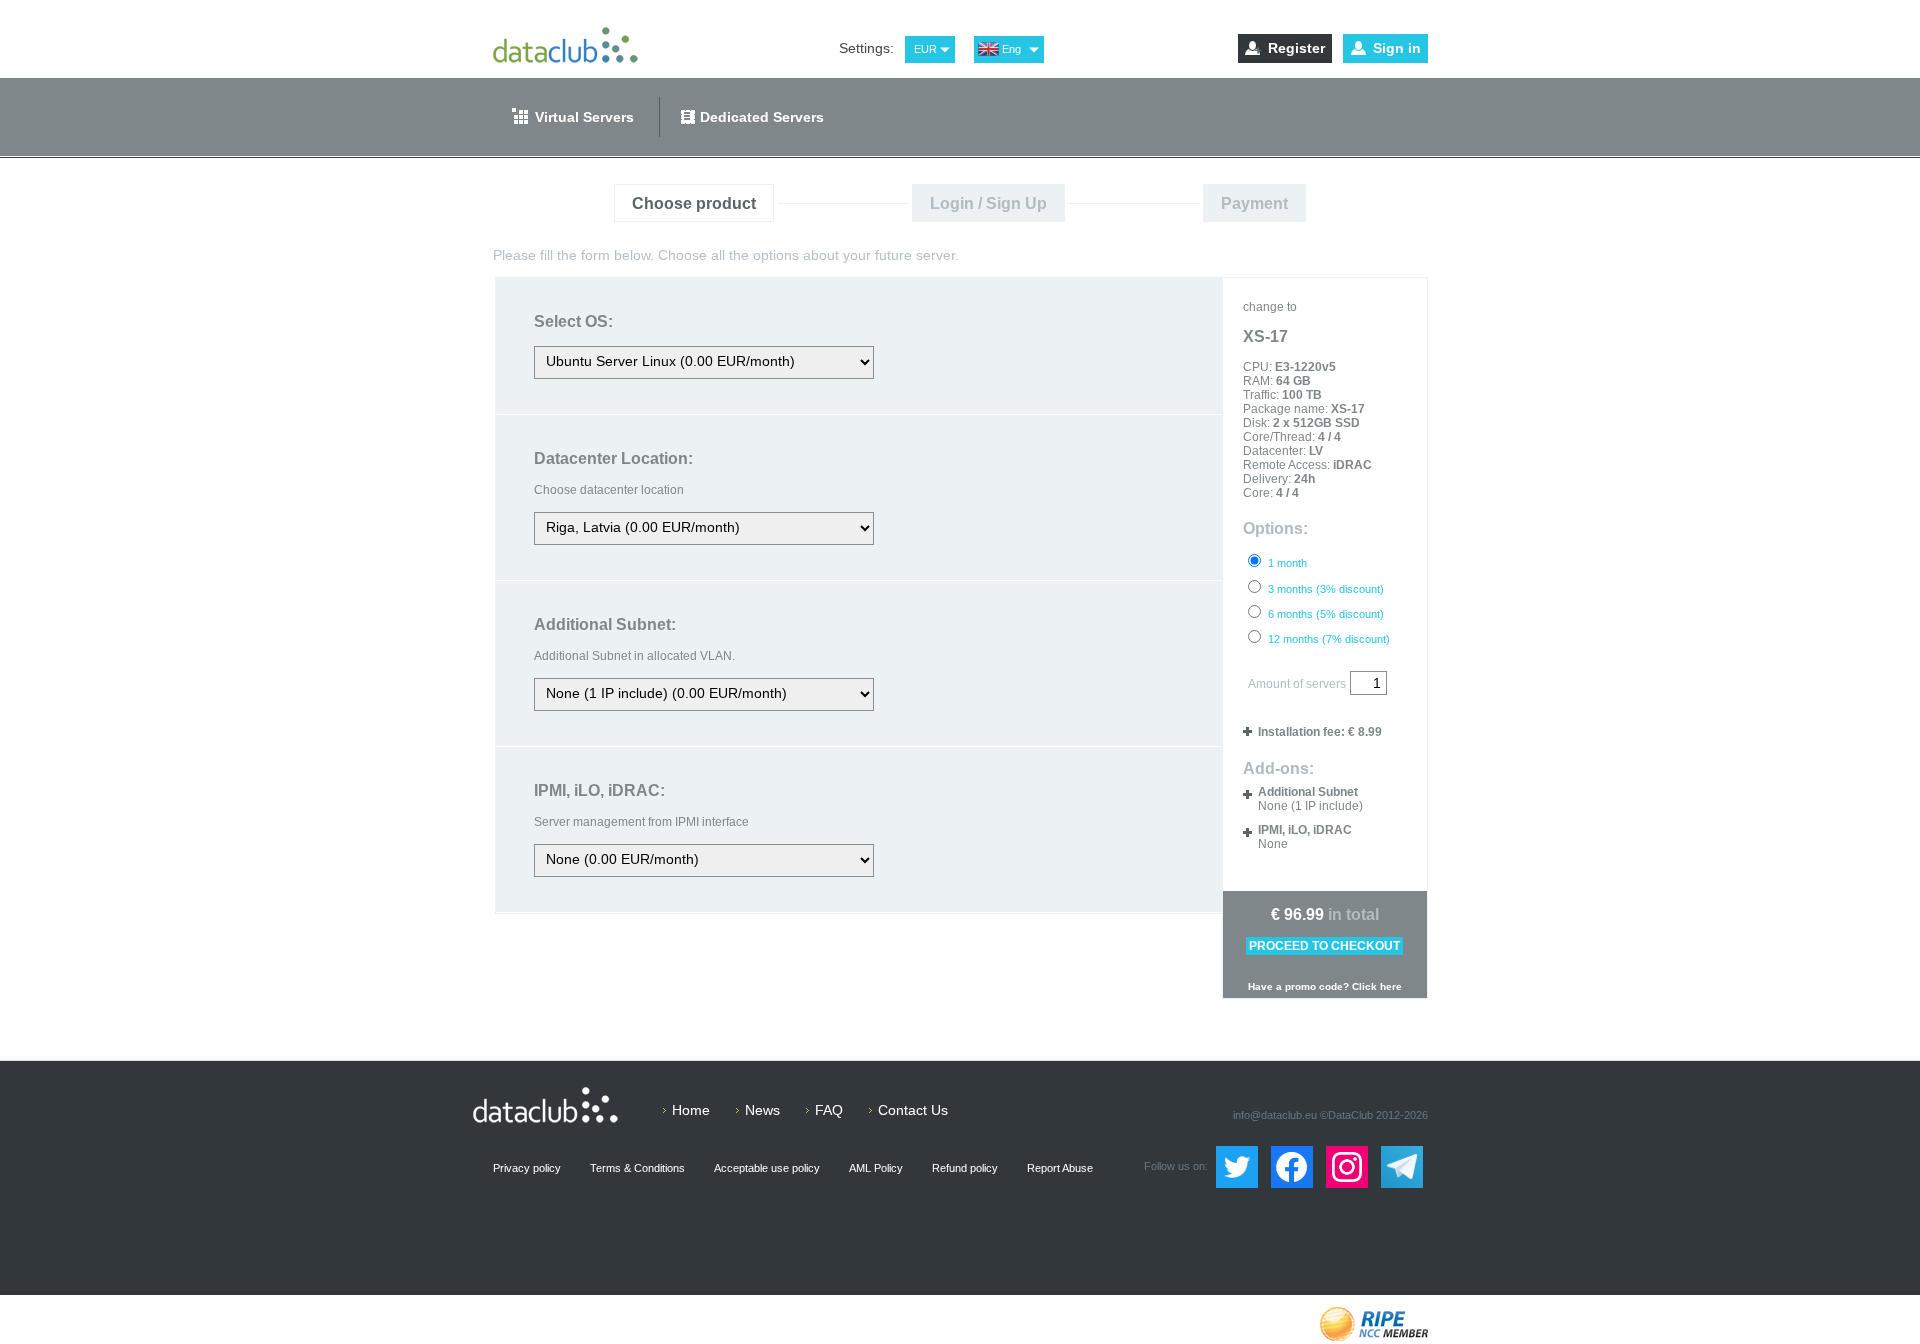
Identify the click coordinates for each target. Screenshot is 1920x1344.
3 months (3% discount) (1326, 589)
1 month (1287, 563)
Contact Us (913, 1110)
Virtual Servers (584, 117)
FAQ (829, 1110)
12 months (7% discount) (1329, 639)
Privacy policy (527, 1168)
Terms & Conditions (637, 1168)
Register (1296, 48)
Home (691, 1110)
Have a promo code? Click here (1325, 986)
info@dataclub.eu (1275, 1115)
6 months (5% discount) (1326, 614)
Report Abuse (1060, 1168)
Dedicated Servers (762, 117)
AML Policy (876, 1168)
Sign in (1397, 48)
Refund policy (965, 1168)
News (762, 1110)
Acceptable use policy (767, 1168)
